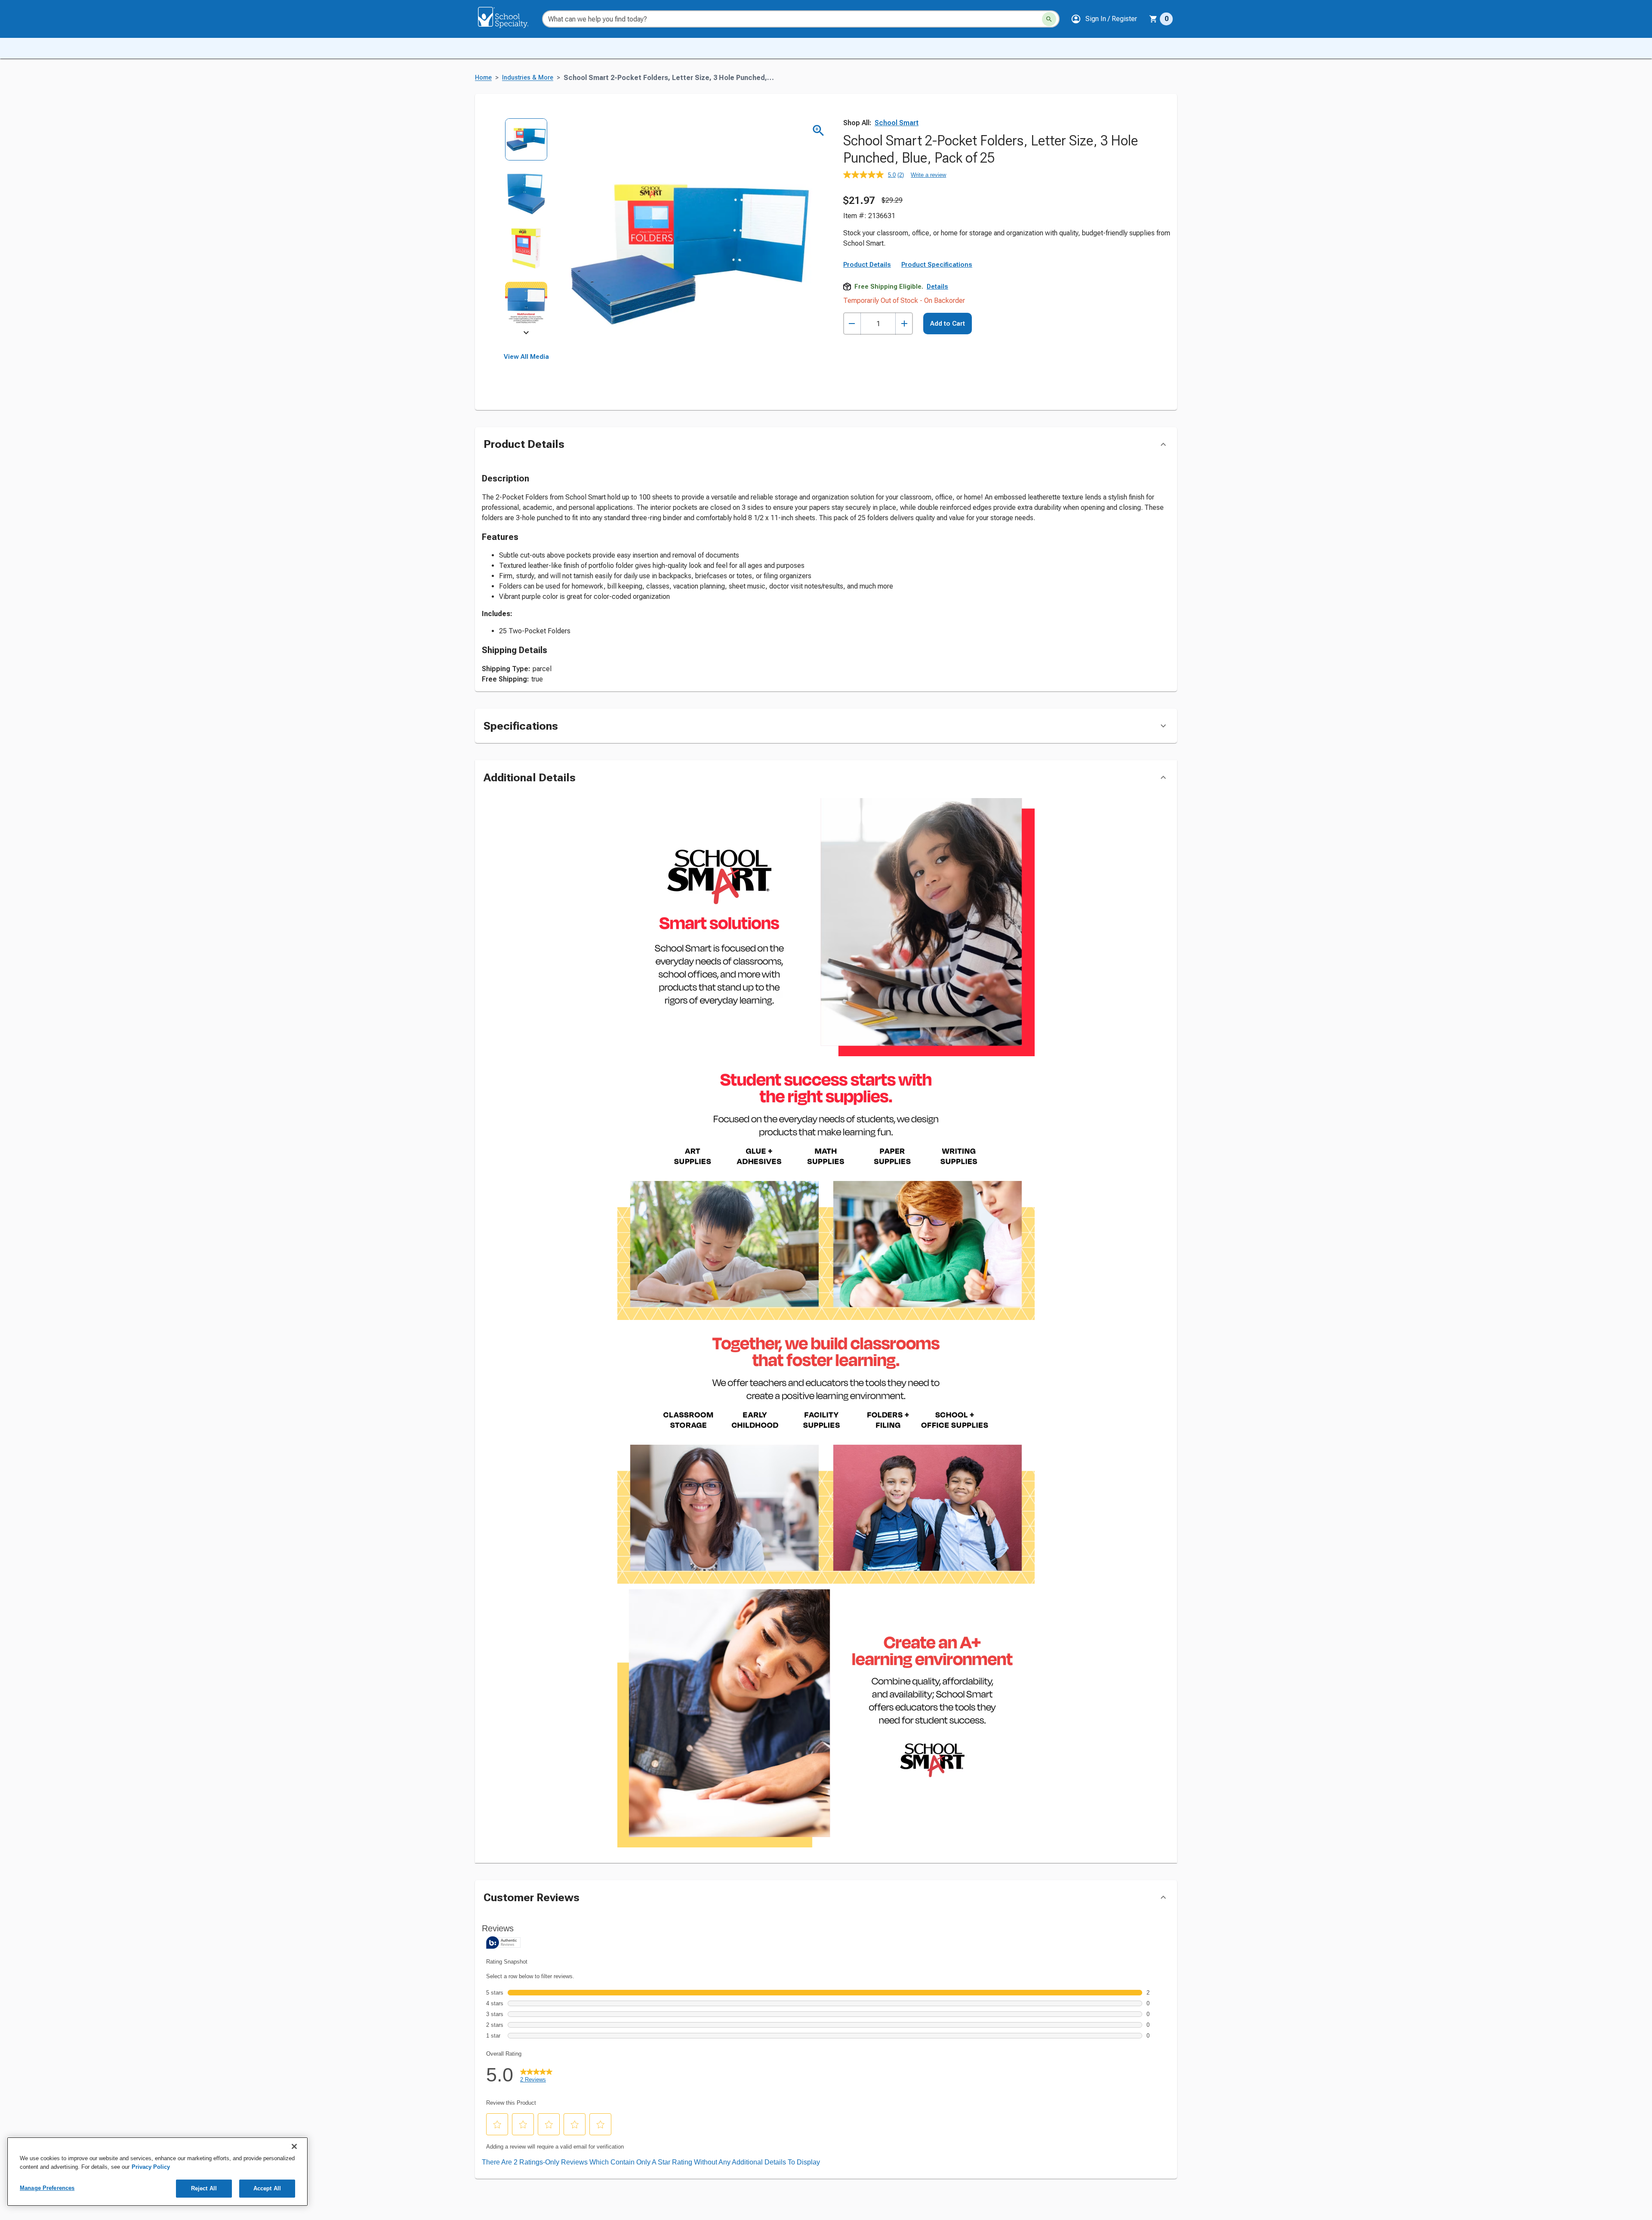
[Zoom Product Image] (818, 131)
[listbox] (526, 227)
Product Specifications (937, 265)
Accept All (267, 2188)
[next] (526, 334)
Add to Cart (948, 324)
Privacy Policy (151, 2167)
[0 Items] (1153, 19)
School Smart (897, 123)
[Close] (294, 2146)
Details (937, 287)
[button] (1104, 19)
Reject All (204, 2188)
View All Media (526, 357)
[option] (526, 145)
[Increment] (904, 324)
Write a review (928, 175)
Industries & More (528, 78)
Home (483, 78)
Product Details (867, 265)
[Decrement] (852, 324)
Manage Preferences (47, 2188)
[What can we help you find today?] (1049, 19)
